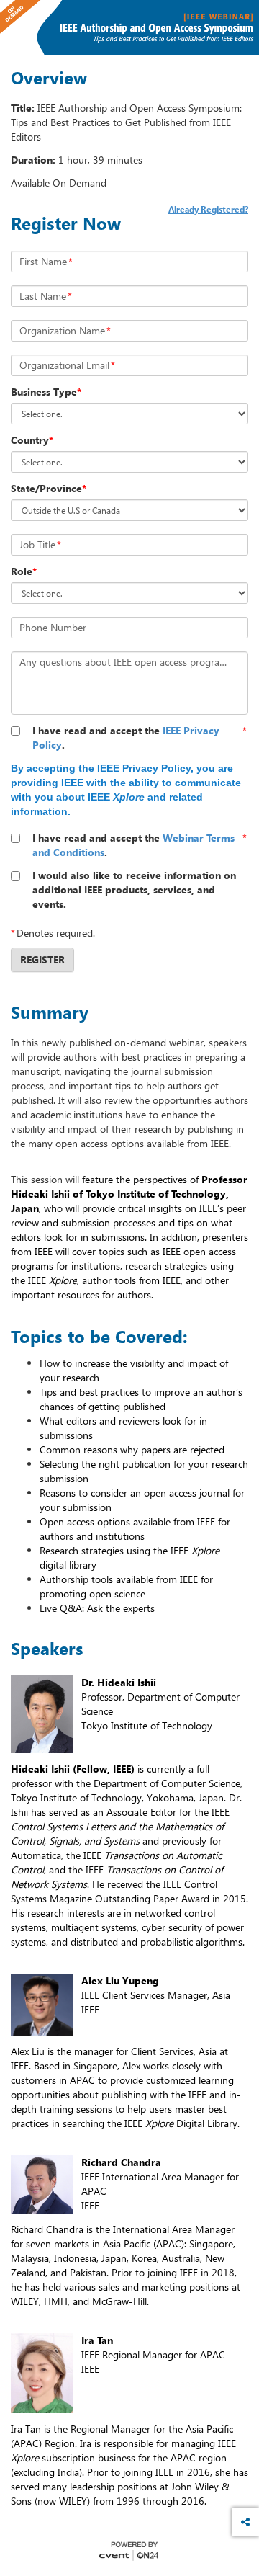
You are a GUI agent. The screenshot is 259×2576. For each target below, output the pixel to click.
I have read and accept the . (126, 737)
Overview (49, 78)
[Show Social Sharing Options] (245, 2522)
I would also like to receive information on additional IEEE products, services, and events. (134, 890)
